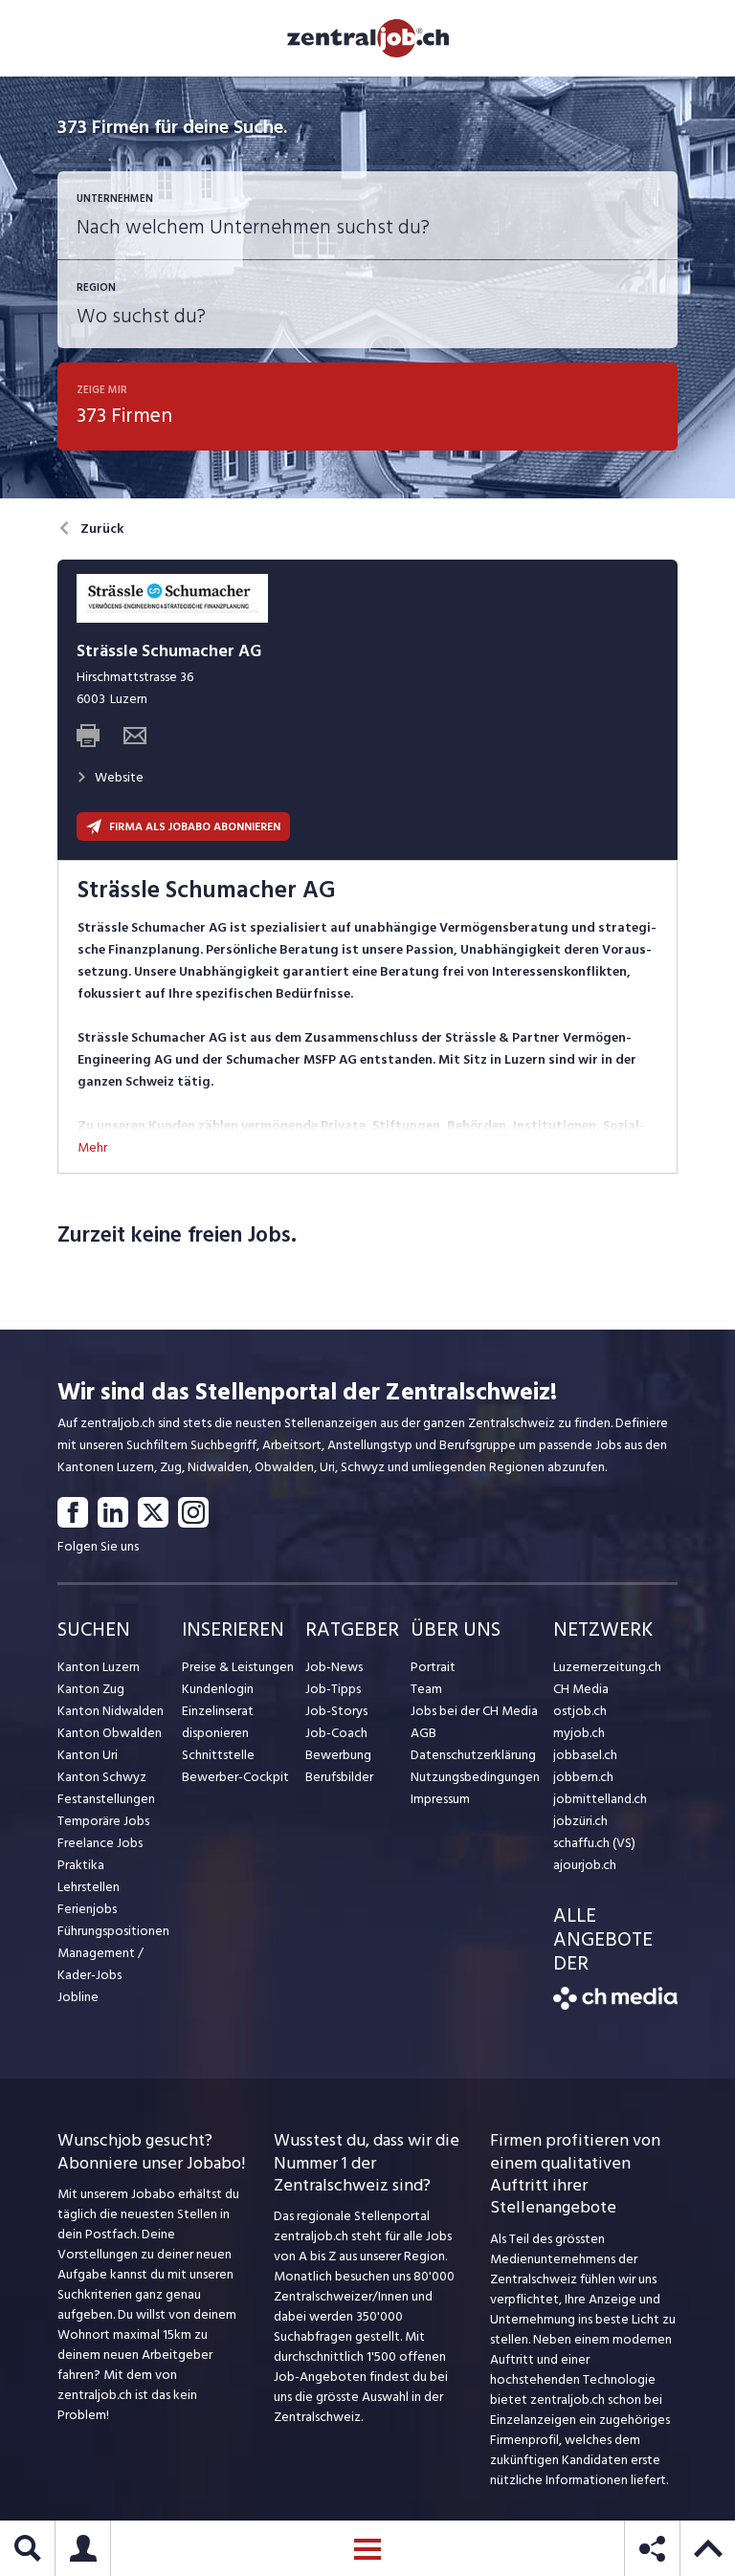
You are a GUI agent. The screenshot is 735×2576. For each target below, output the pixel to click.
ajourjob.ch (585, 1865)
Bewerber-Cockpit (235, 1777)
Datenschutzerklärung (473, 1755)
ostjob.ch (580, 1711)
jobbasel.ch (585, 1755)
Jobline (78, 1997)
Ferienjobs (87, 1909)
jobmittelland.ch (600, 1799)
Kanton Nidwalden (111, 1711)
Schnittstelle (218, 1755)
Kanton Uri (88, 1755)
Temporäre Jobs (103, 1821)
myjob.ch (579, 1733)
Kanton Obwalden (110, 1733)
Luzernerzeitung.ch (607, 1667)
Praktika (81, 1865)
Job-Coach (336, 1733)
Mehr (92, 1147)
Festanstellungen (106, 1799)
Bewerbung (338, 1755)
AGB (423, 1733)
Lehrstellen (89, 1887)
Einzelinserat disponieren (218, 1722)
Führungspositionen (113, 1931)
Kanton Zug (91, 1689)
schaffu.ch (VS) (594, 1843)
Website (119, 777)
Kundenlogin (218, 1689)
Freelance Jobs (100, 1843)
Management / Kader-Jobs (100, 1964)
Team (426, 1689)
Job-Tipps (333, 1689)
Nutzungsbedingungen (475, 1777)
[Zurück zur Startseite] (615, 2005)
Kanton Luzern (99, 1667)
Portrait (433, 1667)
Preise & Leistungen (238, 1667)
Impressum (440, 1799)
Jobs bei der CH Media (474, 1711)
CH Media (581, 1689)
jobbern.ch (583, 1777)
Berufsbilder (339, 1777)
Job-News (334, 1667)
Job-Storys (336, 1711)
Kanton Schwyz (102, 1777)
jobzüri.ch (580, 1821)
